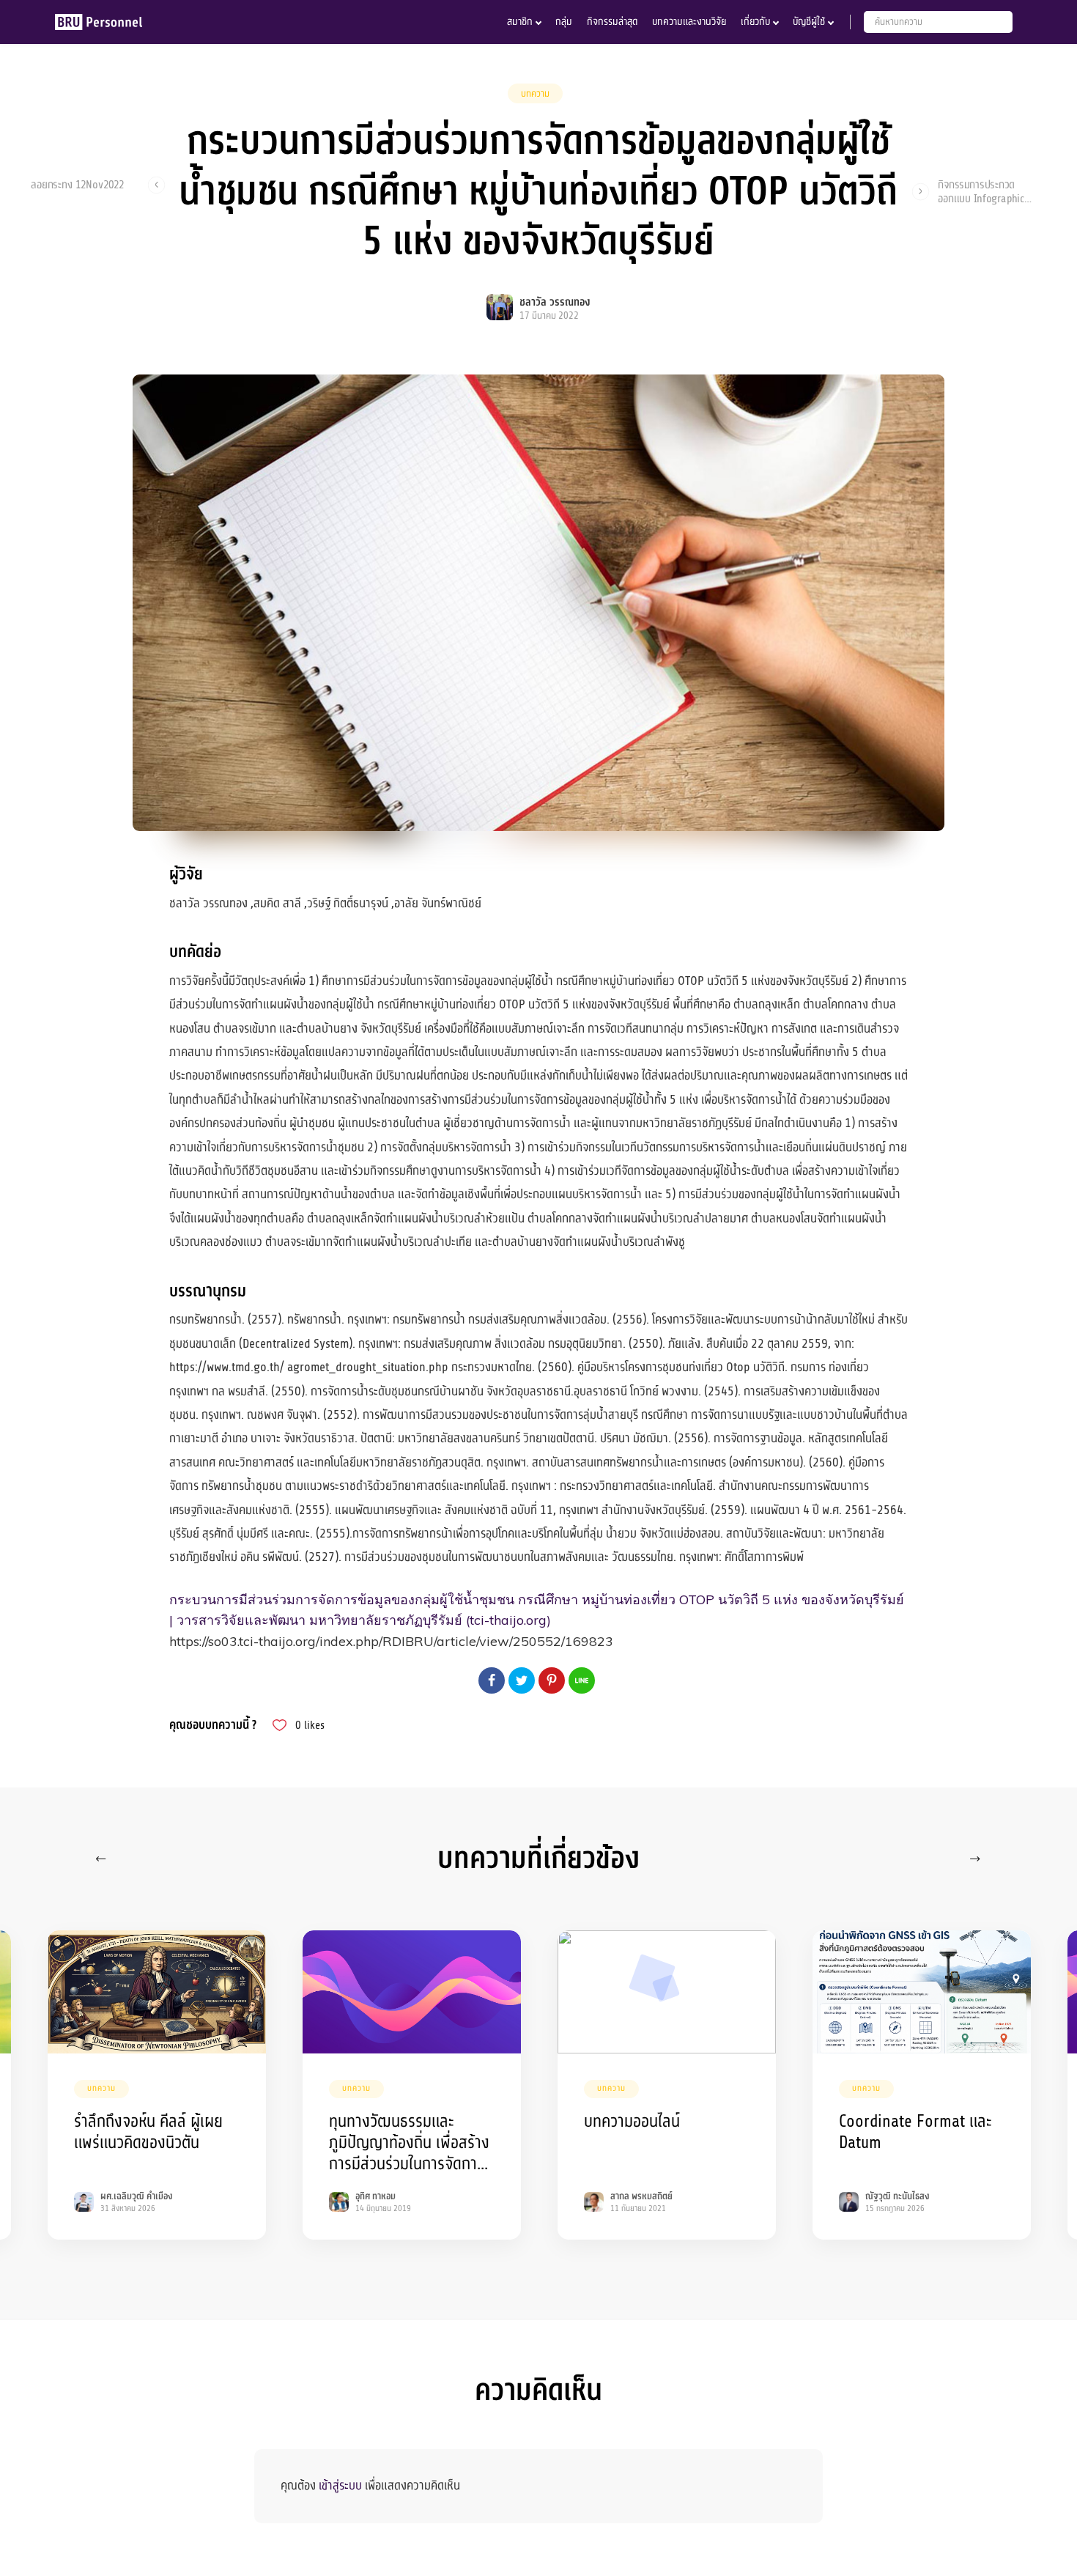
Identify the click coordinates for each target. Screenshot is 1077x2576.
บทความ (535, 94)
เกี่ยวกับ (755, 22)
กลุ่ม (564, 22)
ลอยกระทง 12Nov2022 (77, 185)
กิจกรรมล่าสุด (612, 22)
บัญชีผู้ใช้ (809, 22)
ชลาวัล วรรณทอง (555, 302)
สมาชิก (520, 22)
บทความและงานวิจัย (689, 22)
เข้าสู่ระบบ (340, 2485)
